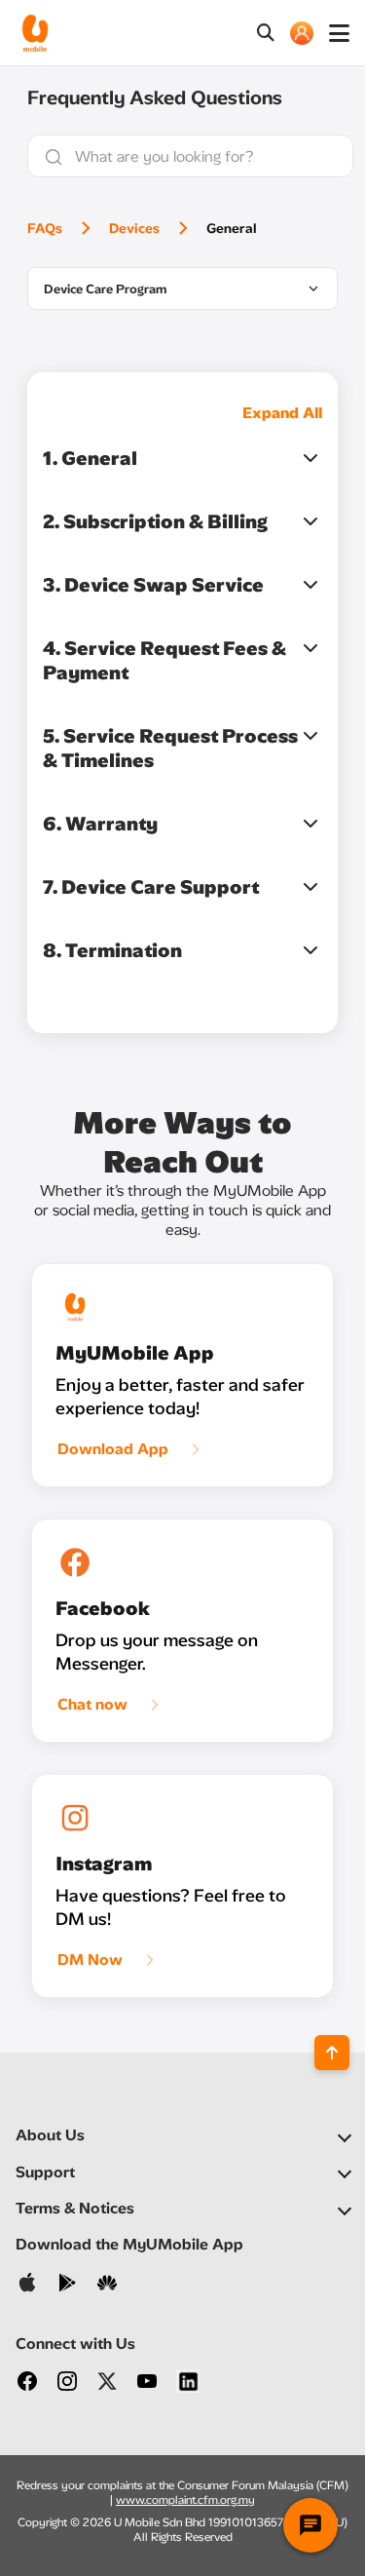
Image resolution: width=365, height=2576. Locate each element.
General (232, 229)
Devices (134, 229)
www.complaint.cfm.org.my (185, 2500)
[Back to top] (332, 2053)
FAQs (45, 229)
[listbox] (182, 288)
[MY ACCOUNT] (302, 33)
